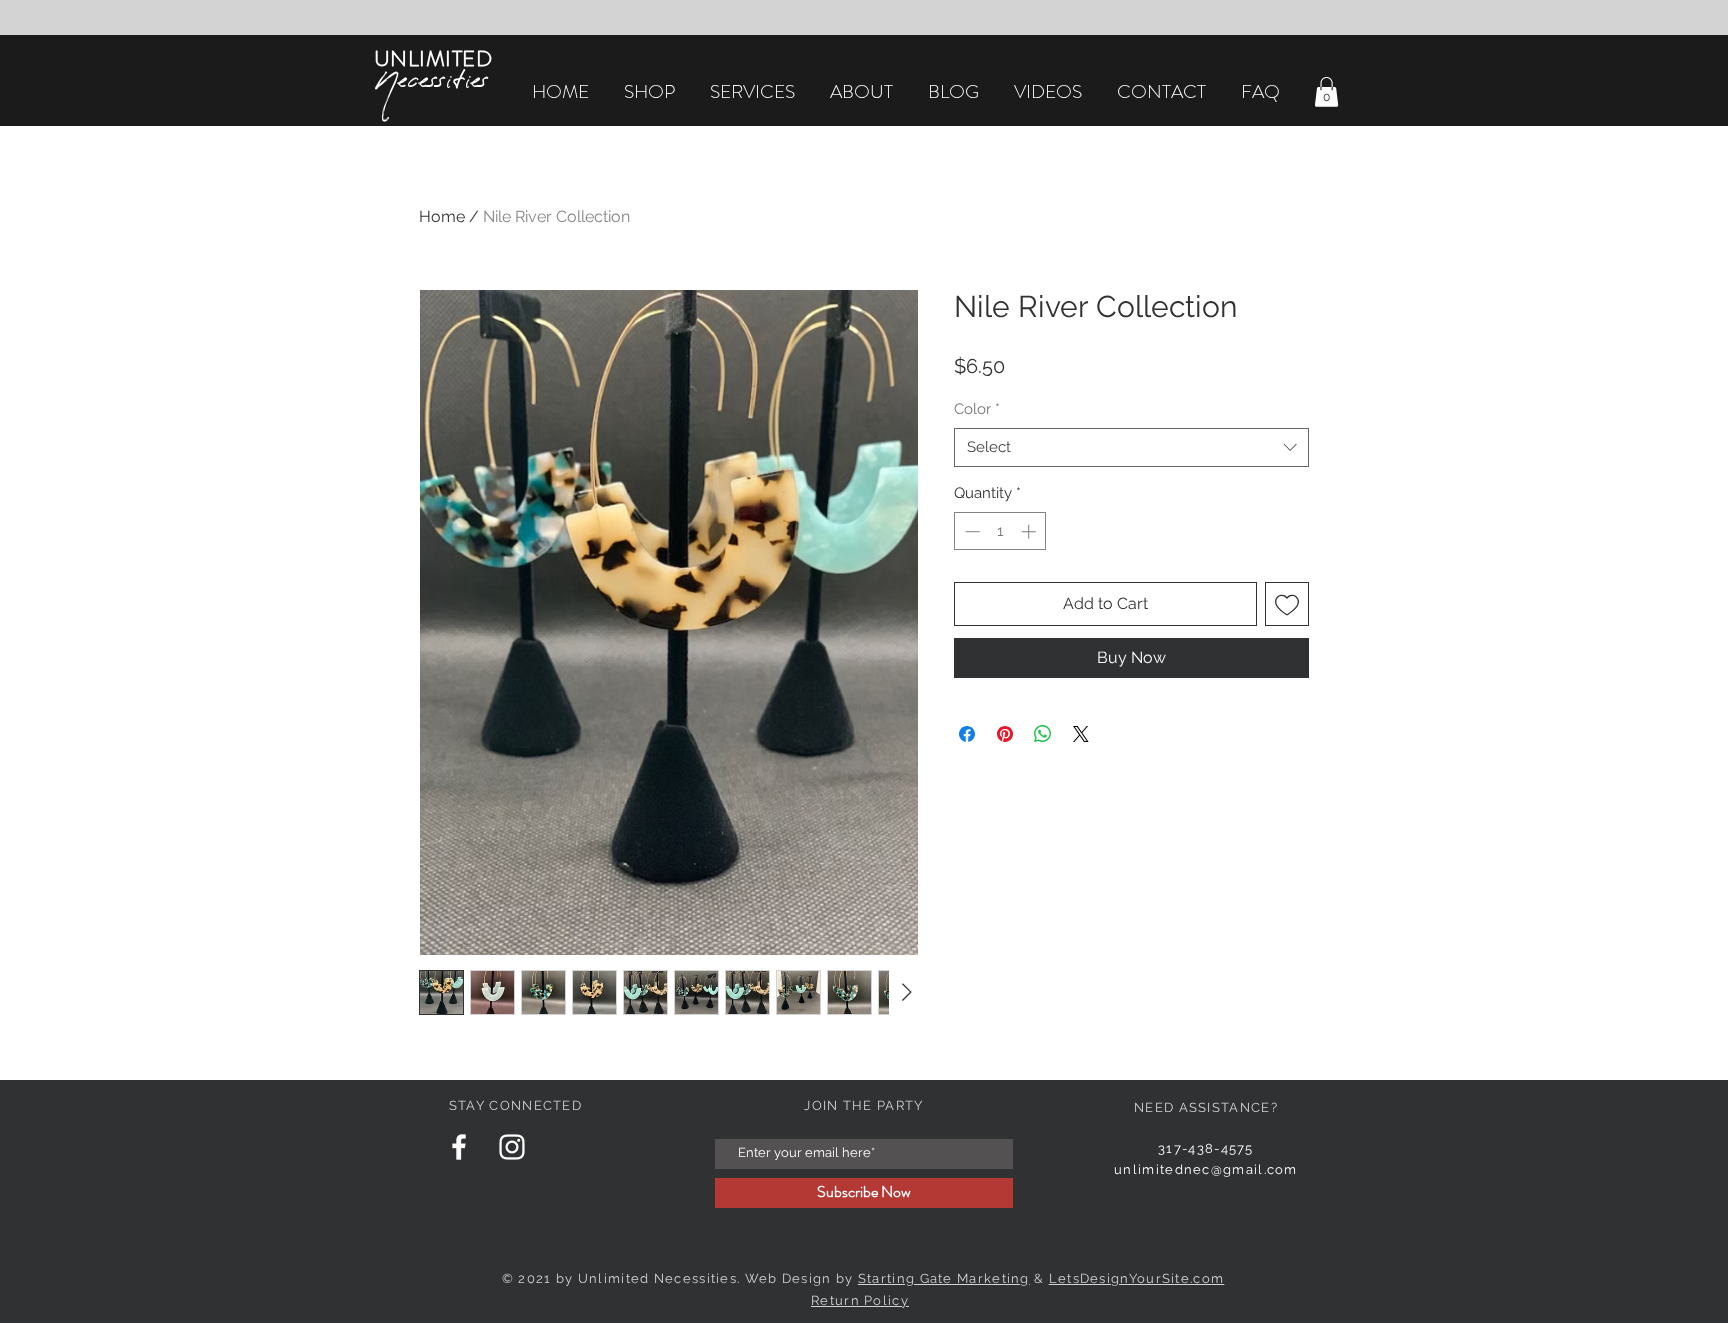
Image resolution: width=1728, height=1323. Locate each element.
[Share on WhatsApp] (1043, 734)
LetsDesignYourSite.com (1137, 1278)
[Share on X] (1081, 734)
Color (977, 409)
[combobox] (1131, 447)
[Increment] (1030, 531)
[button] (1326, 92)
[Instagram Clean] (512, 1147)
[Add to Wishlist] (1287, 604)
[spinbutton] (1000, 531)
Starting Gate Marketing (944, 1278)
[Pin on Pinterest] (1005, 734)
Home (442, 216)
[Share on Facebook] (967, 734)
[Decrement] (970, 531)
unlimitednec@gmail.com (1206, 1169)
